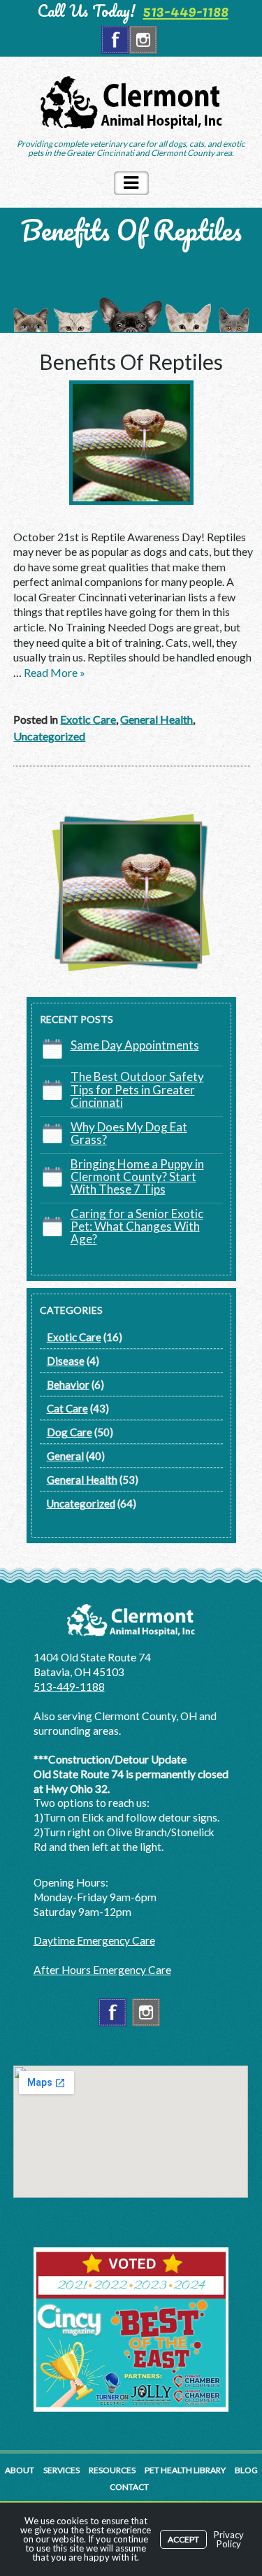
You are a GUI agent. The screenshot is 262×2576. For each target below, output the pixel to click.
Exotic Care (88, 719)
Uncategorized (49, 736)
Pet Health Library (185, 2470)
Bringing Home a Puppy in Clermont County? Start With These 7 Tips (137, 1176)
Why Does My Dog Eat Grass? (129, 1133)
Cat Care (67, 1408)
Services (61, 2470)
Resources (112, 2470)
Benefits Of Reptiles (131, 362)
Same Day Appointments (135, 1045)
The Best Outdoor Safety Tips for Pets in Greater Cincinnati (137, 1089)
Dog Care (70, 1432)
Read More (54, 672)
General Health (157, 719)
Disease (66, 1361)
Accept (183, 2539)
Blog (246, 2470)
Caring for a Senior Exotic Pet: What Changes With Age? (137, 1226)
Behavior (68, 1384)
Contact (129, 2487)
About (20, 2470)
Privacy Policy (229, 2539)
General (65, 1456)
